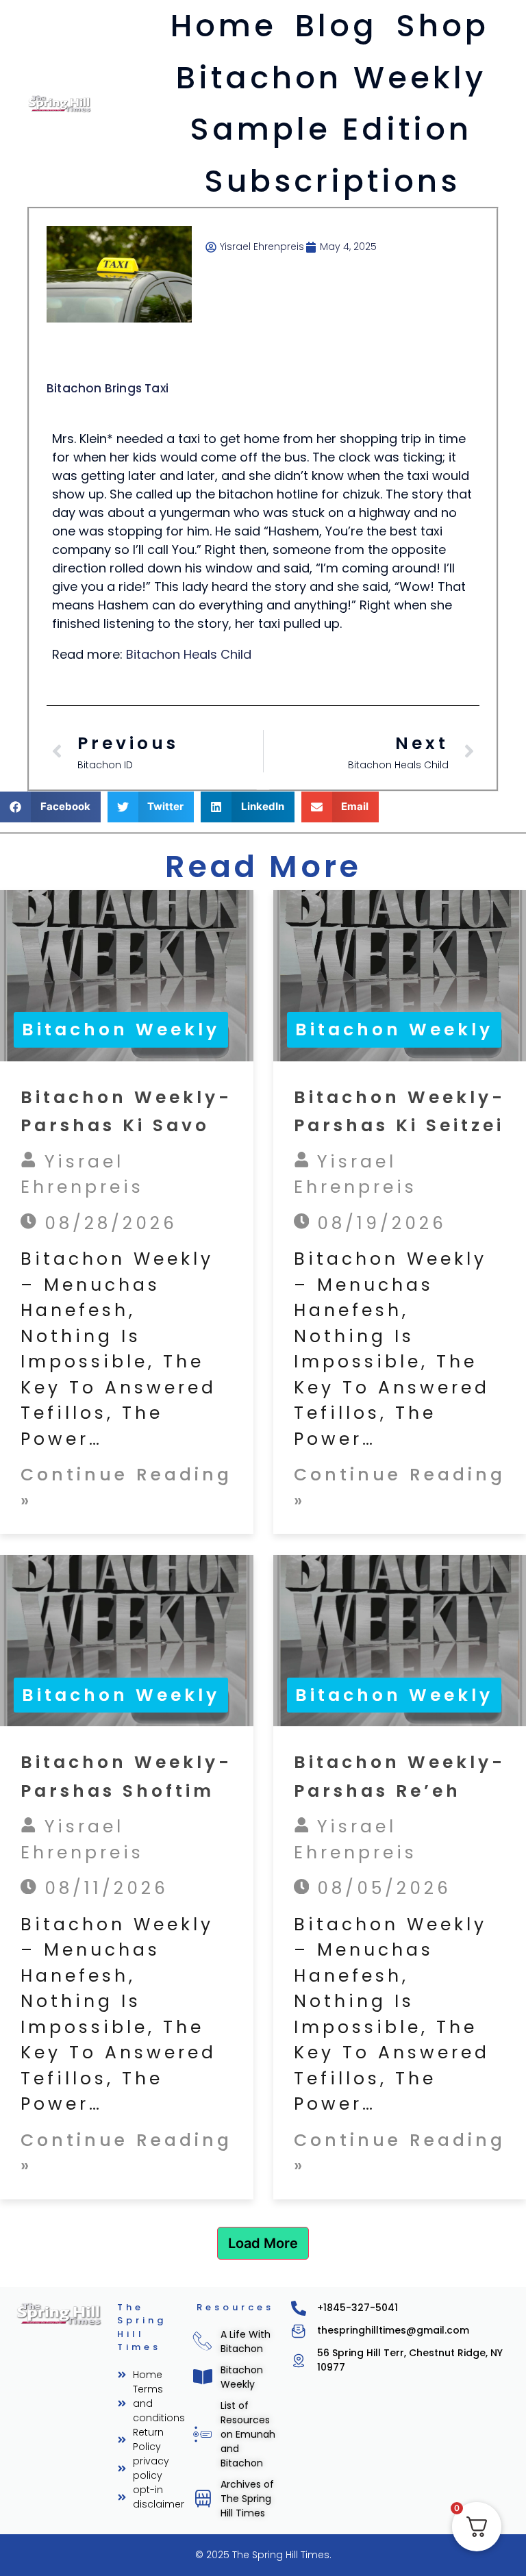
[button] (50, 807)
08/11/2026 (102, 1888)
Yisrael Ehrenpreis (82, 1175)
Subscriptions (332, 181)
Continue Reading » (126, 1488)
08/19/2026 (378, 1223)
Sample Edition (331, 129)
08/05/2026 (380, 1888)
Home (224, 26)
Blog (336, 26)
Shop (442, 26)
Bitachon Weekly (331, 78)
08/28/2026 (107, 1223)
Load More (263, 2243)
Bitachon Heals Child (189, 654)
